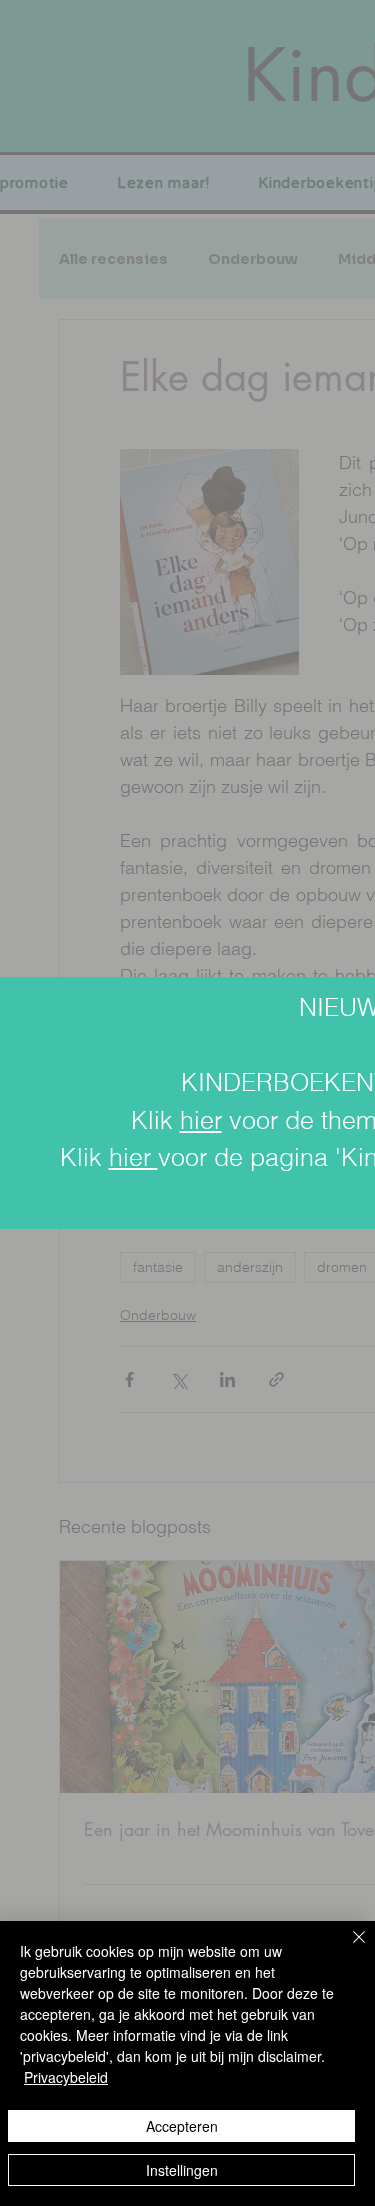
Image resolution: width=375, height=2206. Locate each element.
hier (201, 1120)
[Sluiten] (347, 1949)
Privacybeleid (66, 2077)
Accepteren (182, 2126)
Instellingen (182, 2170)
